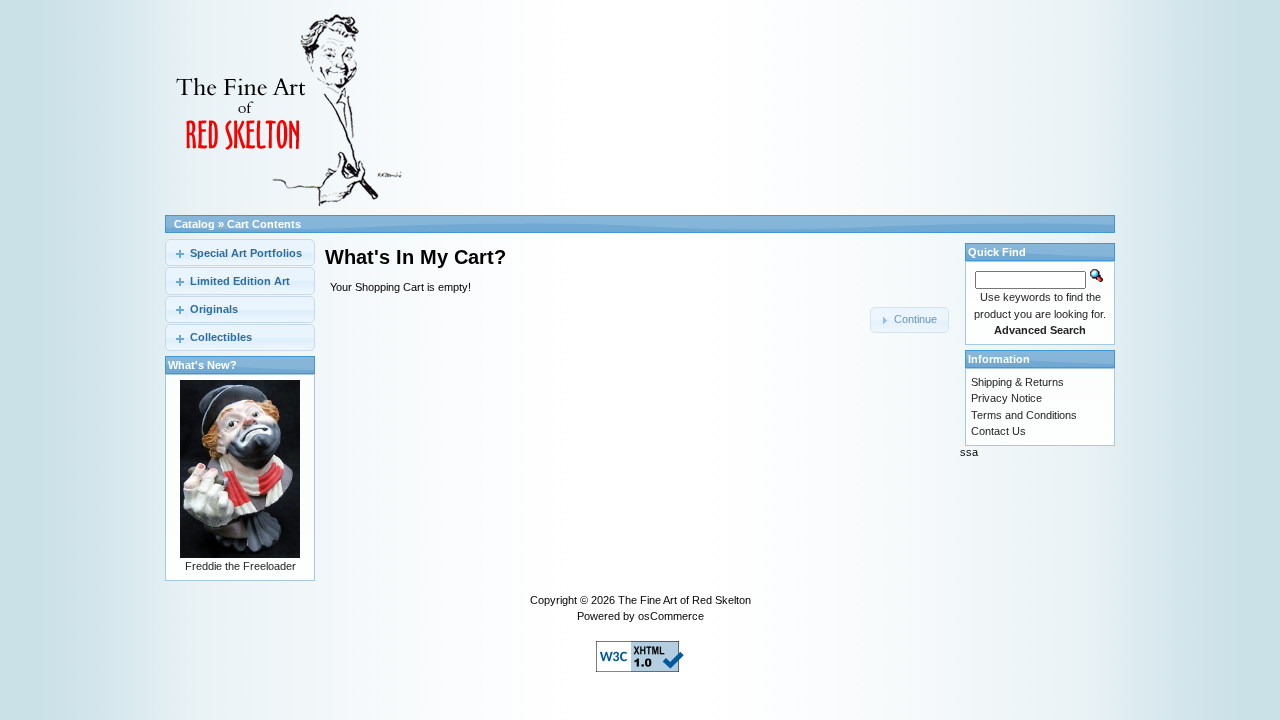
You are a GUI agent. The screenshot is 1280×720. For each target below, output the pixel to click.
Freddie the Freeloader (240, 566)
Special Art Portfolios (246, 253)
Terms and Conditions (1024, 415)
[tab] (240, 252)
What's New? (202, 365)
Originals (214, 309)
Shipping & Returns (1017, 382)
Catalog (194, 224)
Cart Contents (264, 224)
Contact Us (998, 431)
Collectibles (221, 337)
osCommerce (671, 616)
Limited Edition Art (240, 281)
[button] (909, 320)
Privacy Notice (1006, 398)
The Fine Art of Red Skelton (684, 600)
